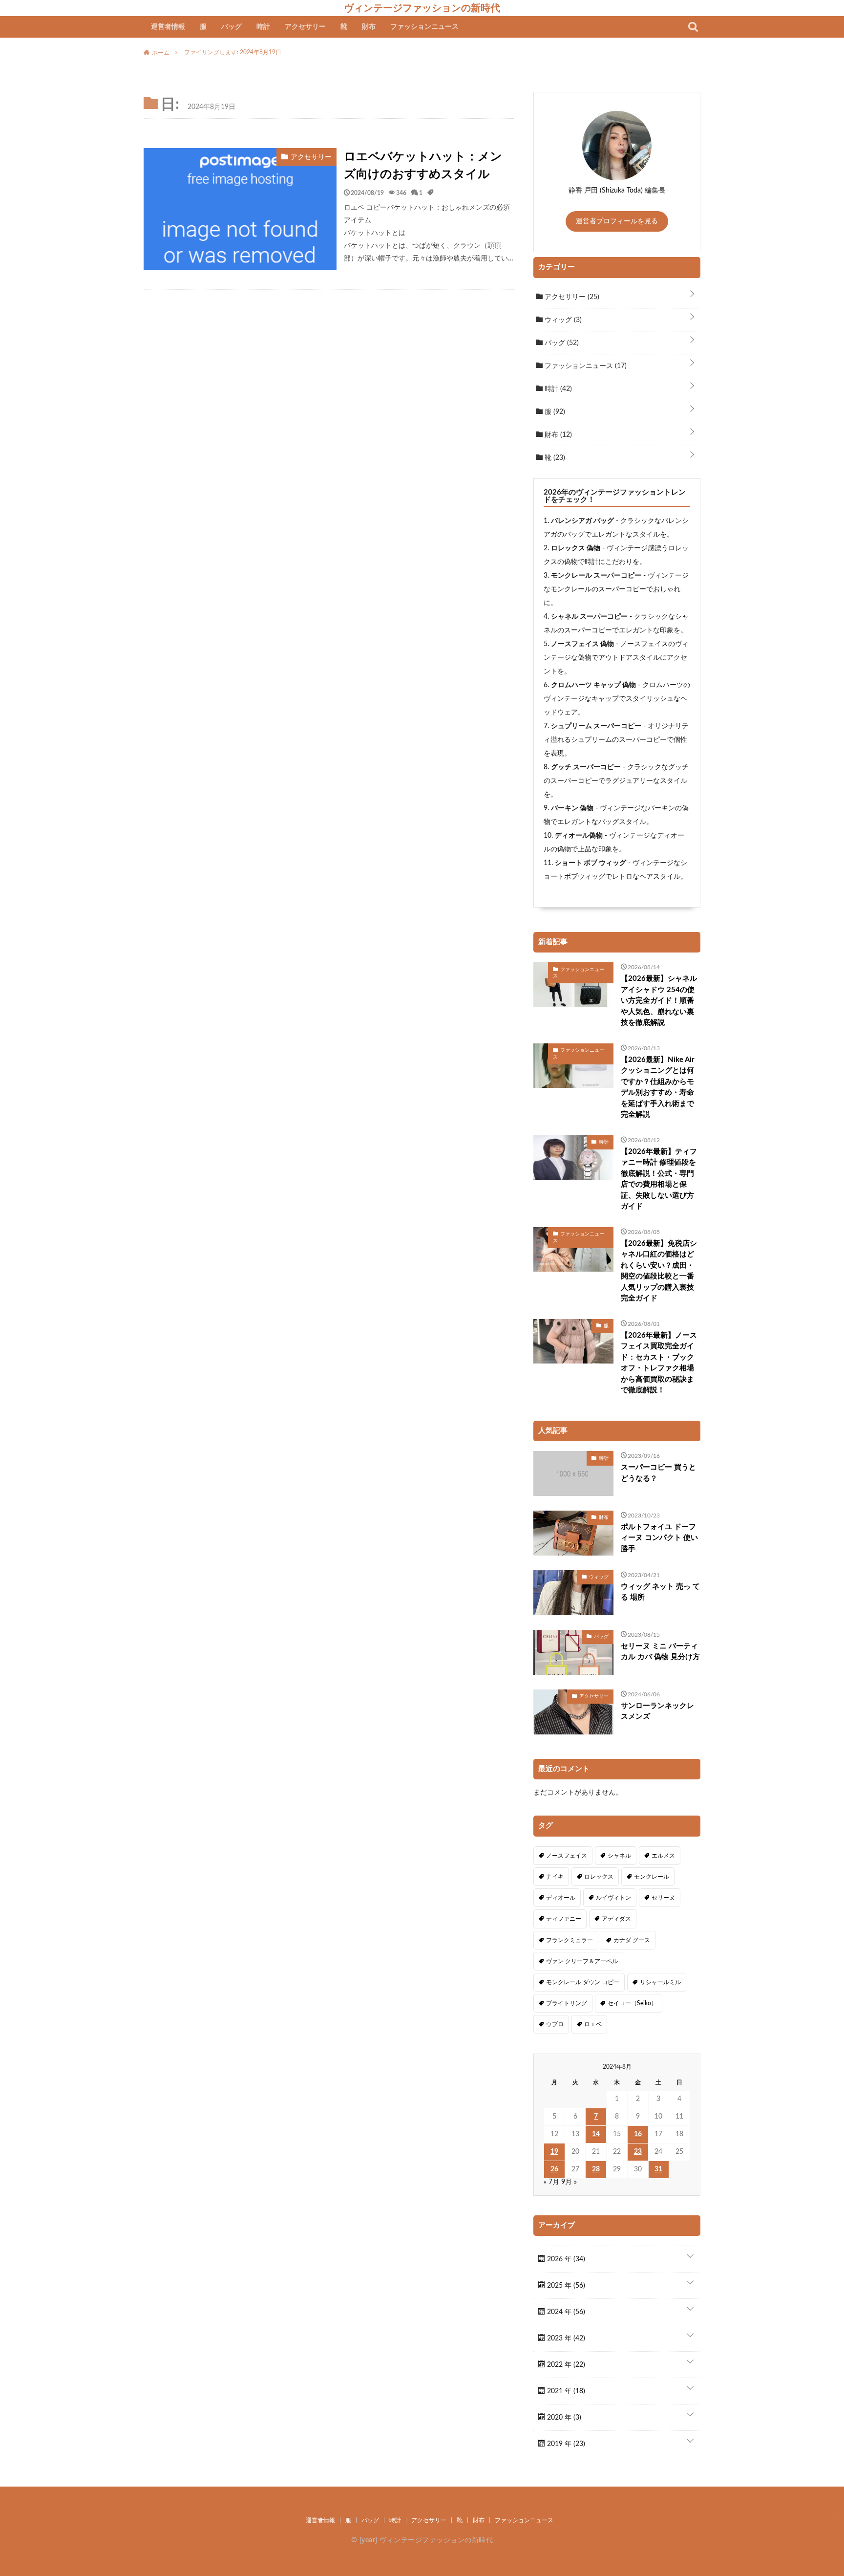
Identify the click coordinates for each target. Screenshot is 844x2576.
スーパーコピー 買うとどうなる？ (658, 1473)
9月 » (569, 2182)
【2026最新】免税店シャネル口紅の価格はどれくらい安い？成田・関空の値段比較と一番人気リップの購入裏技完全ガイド (659, 1271)
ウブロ (555, 2024)
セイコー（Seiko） (632, 2003)
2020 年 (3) (563, 2418)
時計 (263, 27)
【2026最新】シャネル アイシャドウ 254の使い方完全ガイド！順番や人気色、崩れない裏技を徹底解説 (659, 1001)
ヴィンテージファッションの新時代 (422, 8)
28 (596, 2169)
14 (596, 2134)
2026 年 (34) (565, 2259)
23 (638, 2152)
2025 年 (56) (565, 2286)
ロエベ (593, 2024)
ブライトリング (567, 2003)
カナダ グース (632, 1940)
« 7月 (551, 2182)
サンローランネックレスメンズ (657, 1711)
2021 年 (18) (565, 2391)
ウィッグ (562, 320)
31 (658, 2169)
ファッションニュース (424, 27)
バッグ (232, 27)
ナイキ (555, 1877)
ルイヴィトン (613, 1898)
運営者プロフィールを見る (617, 221)
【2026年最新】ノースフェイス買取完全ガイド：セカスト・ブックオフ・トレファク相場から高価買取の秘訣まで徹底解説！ (659, 1363)
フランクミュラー (570, 1940)
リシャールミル (660, 1982)
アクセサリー (305, 27)
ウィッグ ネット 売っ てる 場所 (660, 1592)
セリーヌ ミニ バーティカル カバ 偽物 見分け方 (660, 1652)
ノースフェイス (567, 1856)
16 (638, 2134)
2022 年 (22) (565, 2365)
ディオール (561, 1898)
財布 (369, 27)
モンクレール (652, 1877)
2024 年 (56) (565, 2312)
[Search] (693, 27)
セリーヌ (663, 1898)
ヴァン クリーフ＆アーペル (582, 1961)
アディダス (616, 1919)
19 (554, 2152)
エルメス (663, 1856)
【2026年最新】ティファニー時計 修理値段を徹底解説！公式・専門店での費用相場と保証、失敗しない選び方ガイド (659, 1179)
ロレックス (599, 1877)
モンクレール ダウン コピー (583, 1982)
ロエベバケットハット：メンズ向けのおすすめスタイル (423, 166)
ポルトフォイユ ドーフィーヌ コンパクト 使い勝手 (659, 1538)
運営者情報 (168, 27)
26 (554, 2169)
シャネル (619, 1856)
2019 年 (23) (565, 2444)
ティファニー (564, 1919)
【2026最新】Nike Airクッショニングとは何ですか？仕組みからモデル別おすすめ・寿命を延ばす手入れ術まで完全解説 (658, 1087)
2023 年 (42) (565, 2338)
